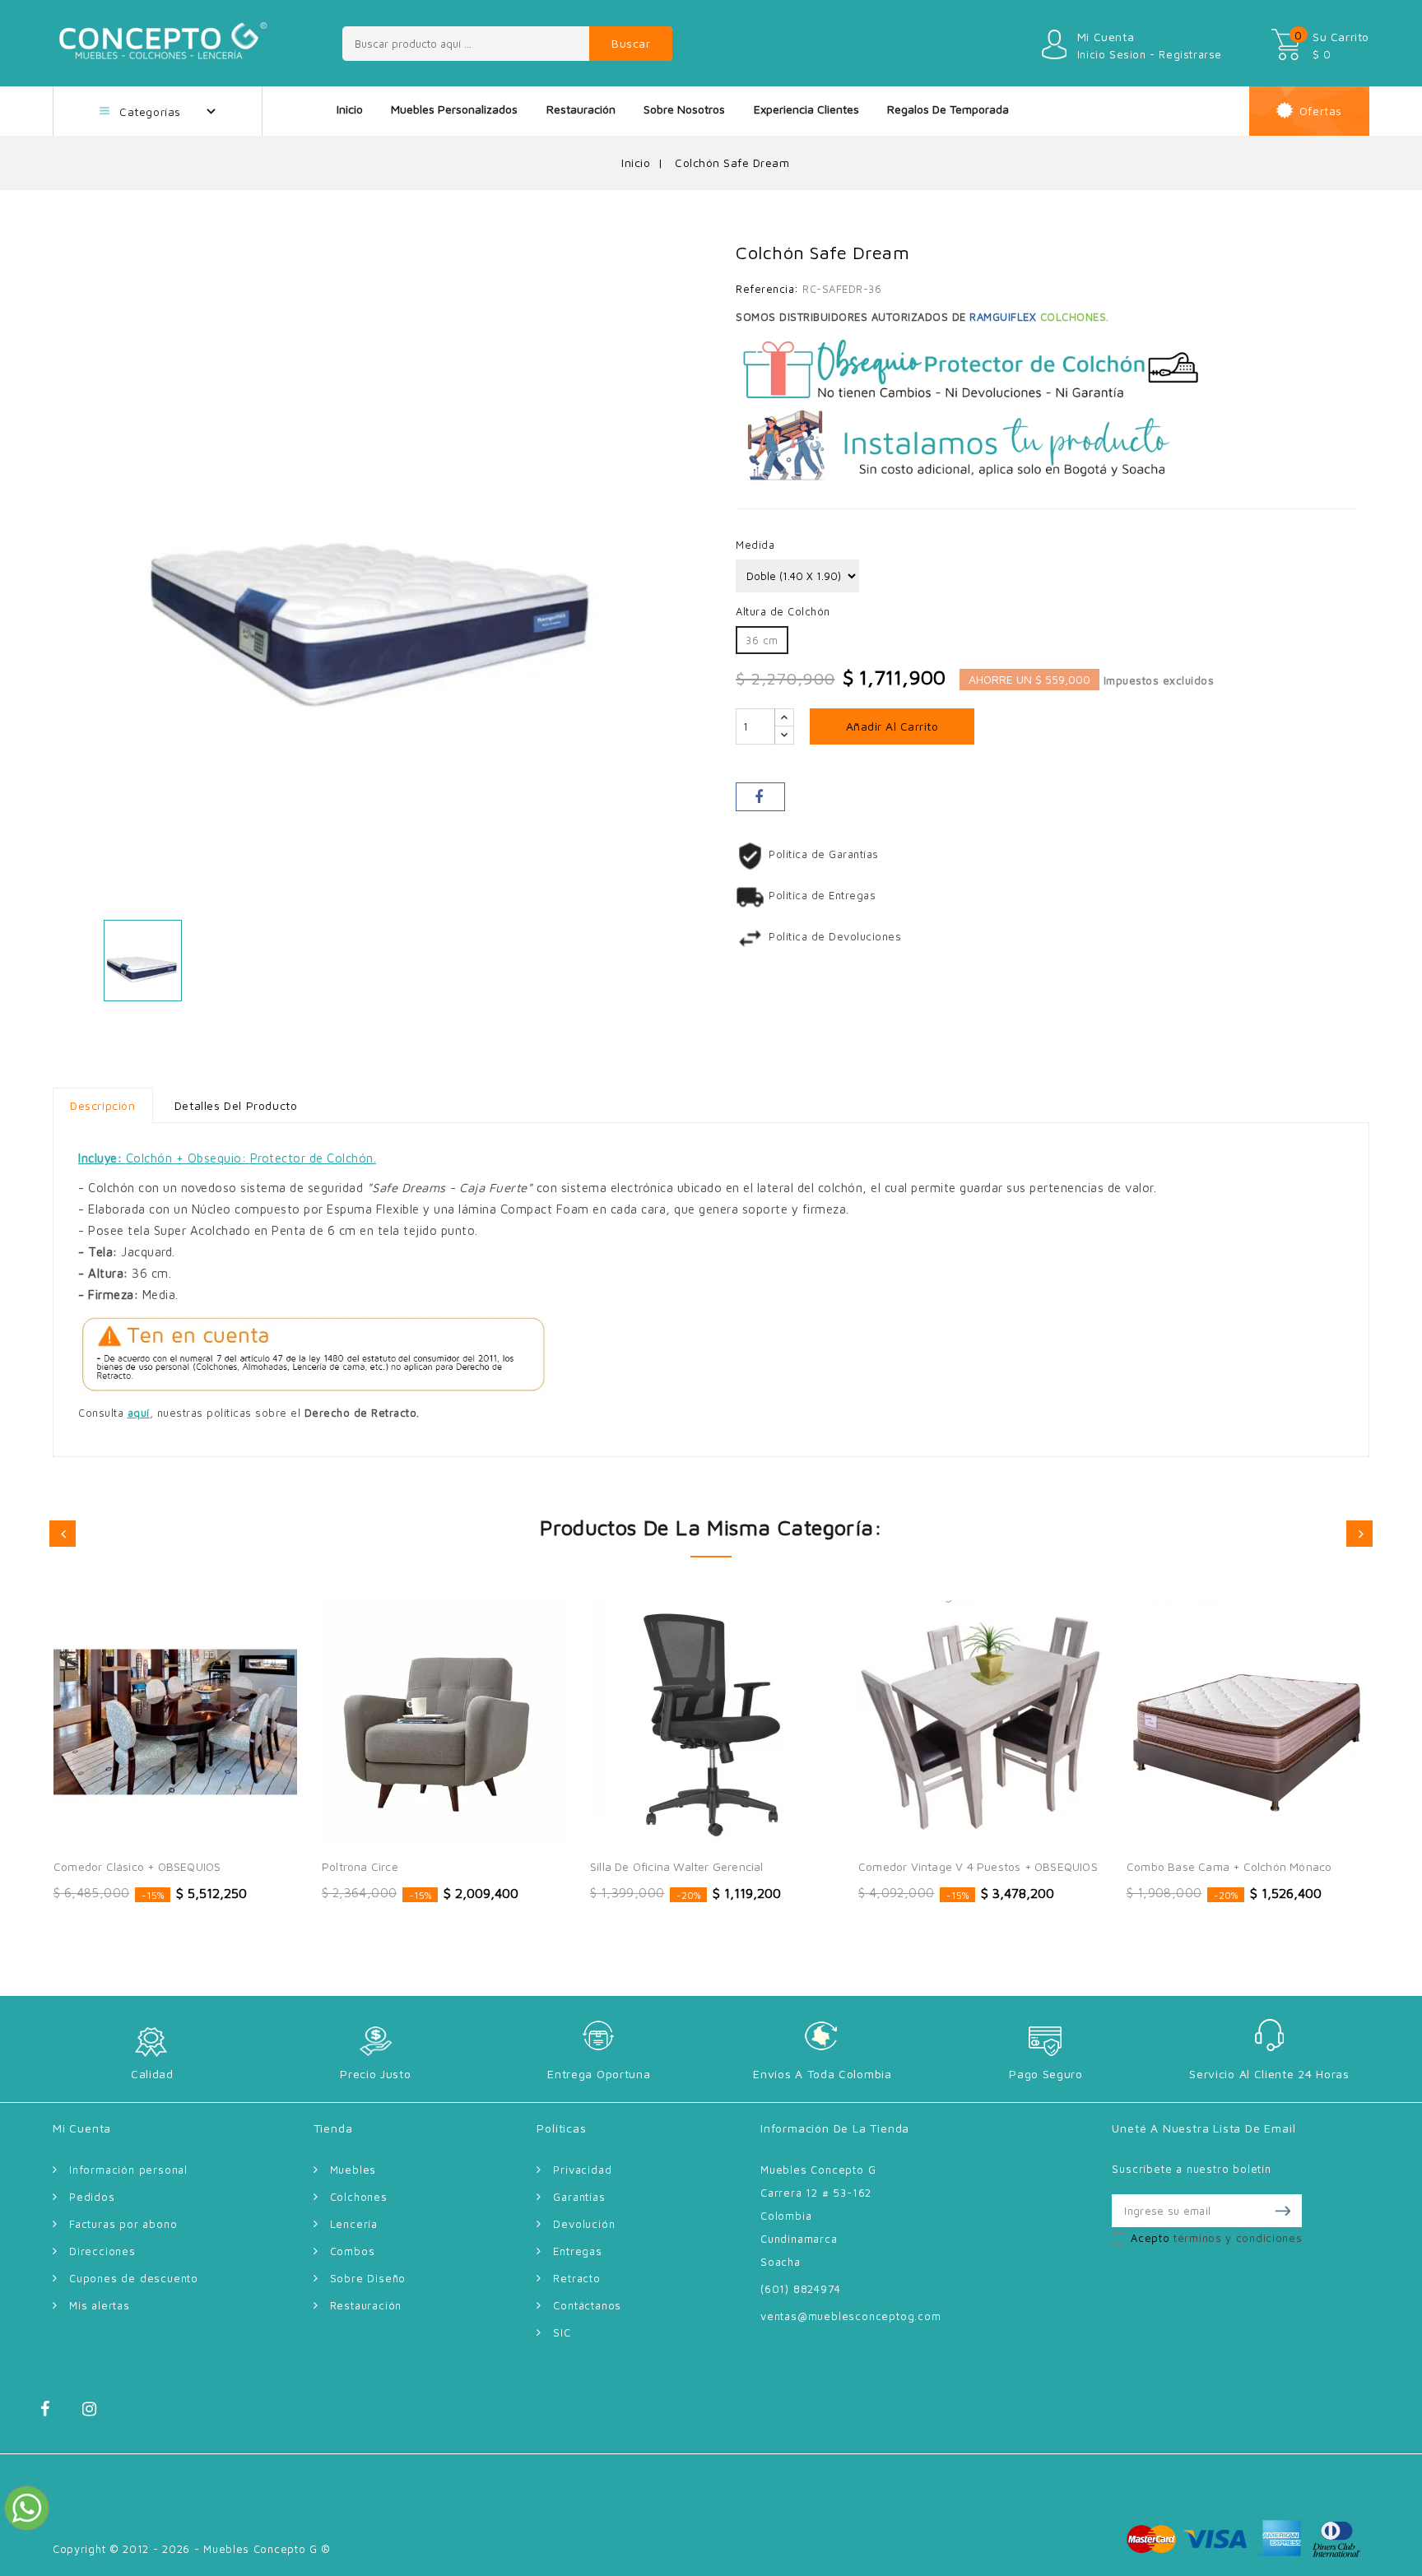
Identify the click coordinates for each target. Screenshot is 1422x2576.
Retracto (576, 2278)
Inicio (350, 109)
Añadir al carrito (892, 726)
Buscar (631, 43)
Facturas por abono (123, 2224)
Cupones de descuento (134, 2278)
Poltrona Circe (360, 1866)
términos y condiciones (1238, 2238)
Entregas (577, 2251)
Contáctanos (587, 2305)
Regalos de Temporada (948, 109)
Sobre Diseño (368, 2278)
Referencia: (767, 289)
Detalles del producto (236, 1105)
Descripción (103, 1105)
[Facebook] (59, 2414)
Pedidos (92, 2197)
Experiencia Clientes (806, 109)
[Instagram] (102, 2414)
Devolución (584, 2224)
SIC (562, 2332)
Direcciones (102, 2251)
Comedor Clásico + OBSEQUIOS (137, 1866)
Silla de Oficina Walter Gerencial (677, 1866)
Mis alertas (100, 2305)
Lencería (354, 2224)
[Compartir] (760, 797)
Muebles (353, 2170)
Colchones (359, 2197)
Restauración (581, 109)
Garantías (579, 2197)
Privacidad (582, 2170)
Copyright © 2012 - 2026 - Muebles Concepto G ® (192, 2549)
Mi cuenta (82, 2128)
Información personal (128, 2170)
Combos (353, 2251)
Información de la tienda (835, 2128)
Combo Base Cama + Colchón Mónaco (1229, 1866)
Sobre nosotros (684, 109)
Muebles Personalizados (454, 109)
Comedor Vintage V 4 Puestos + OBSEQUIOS (978, 1866)
